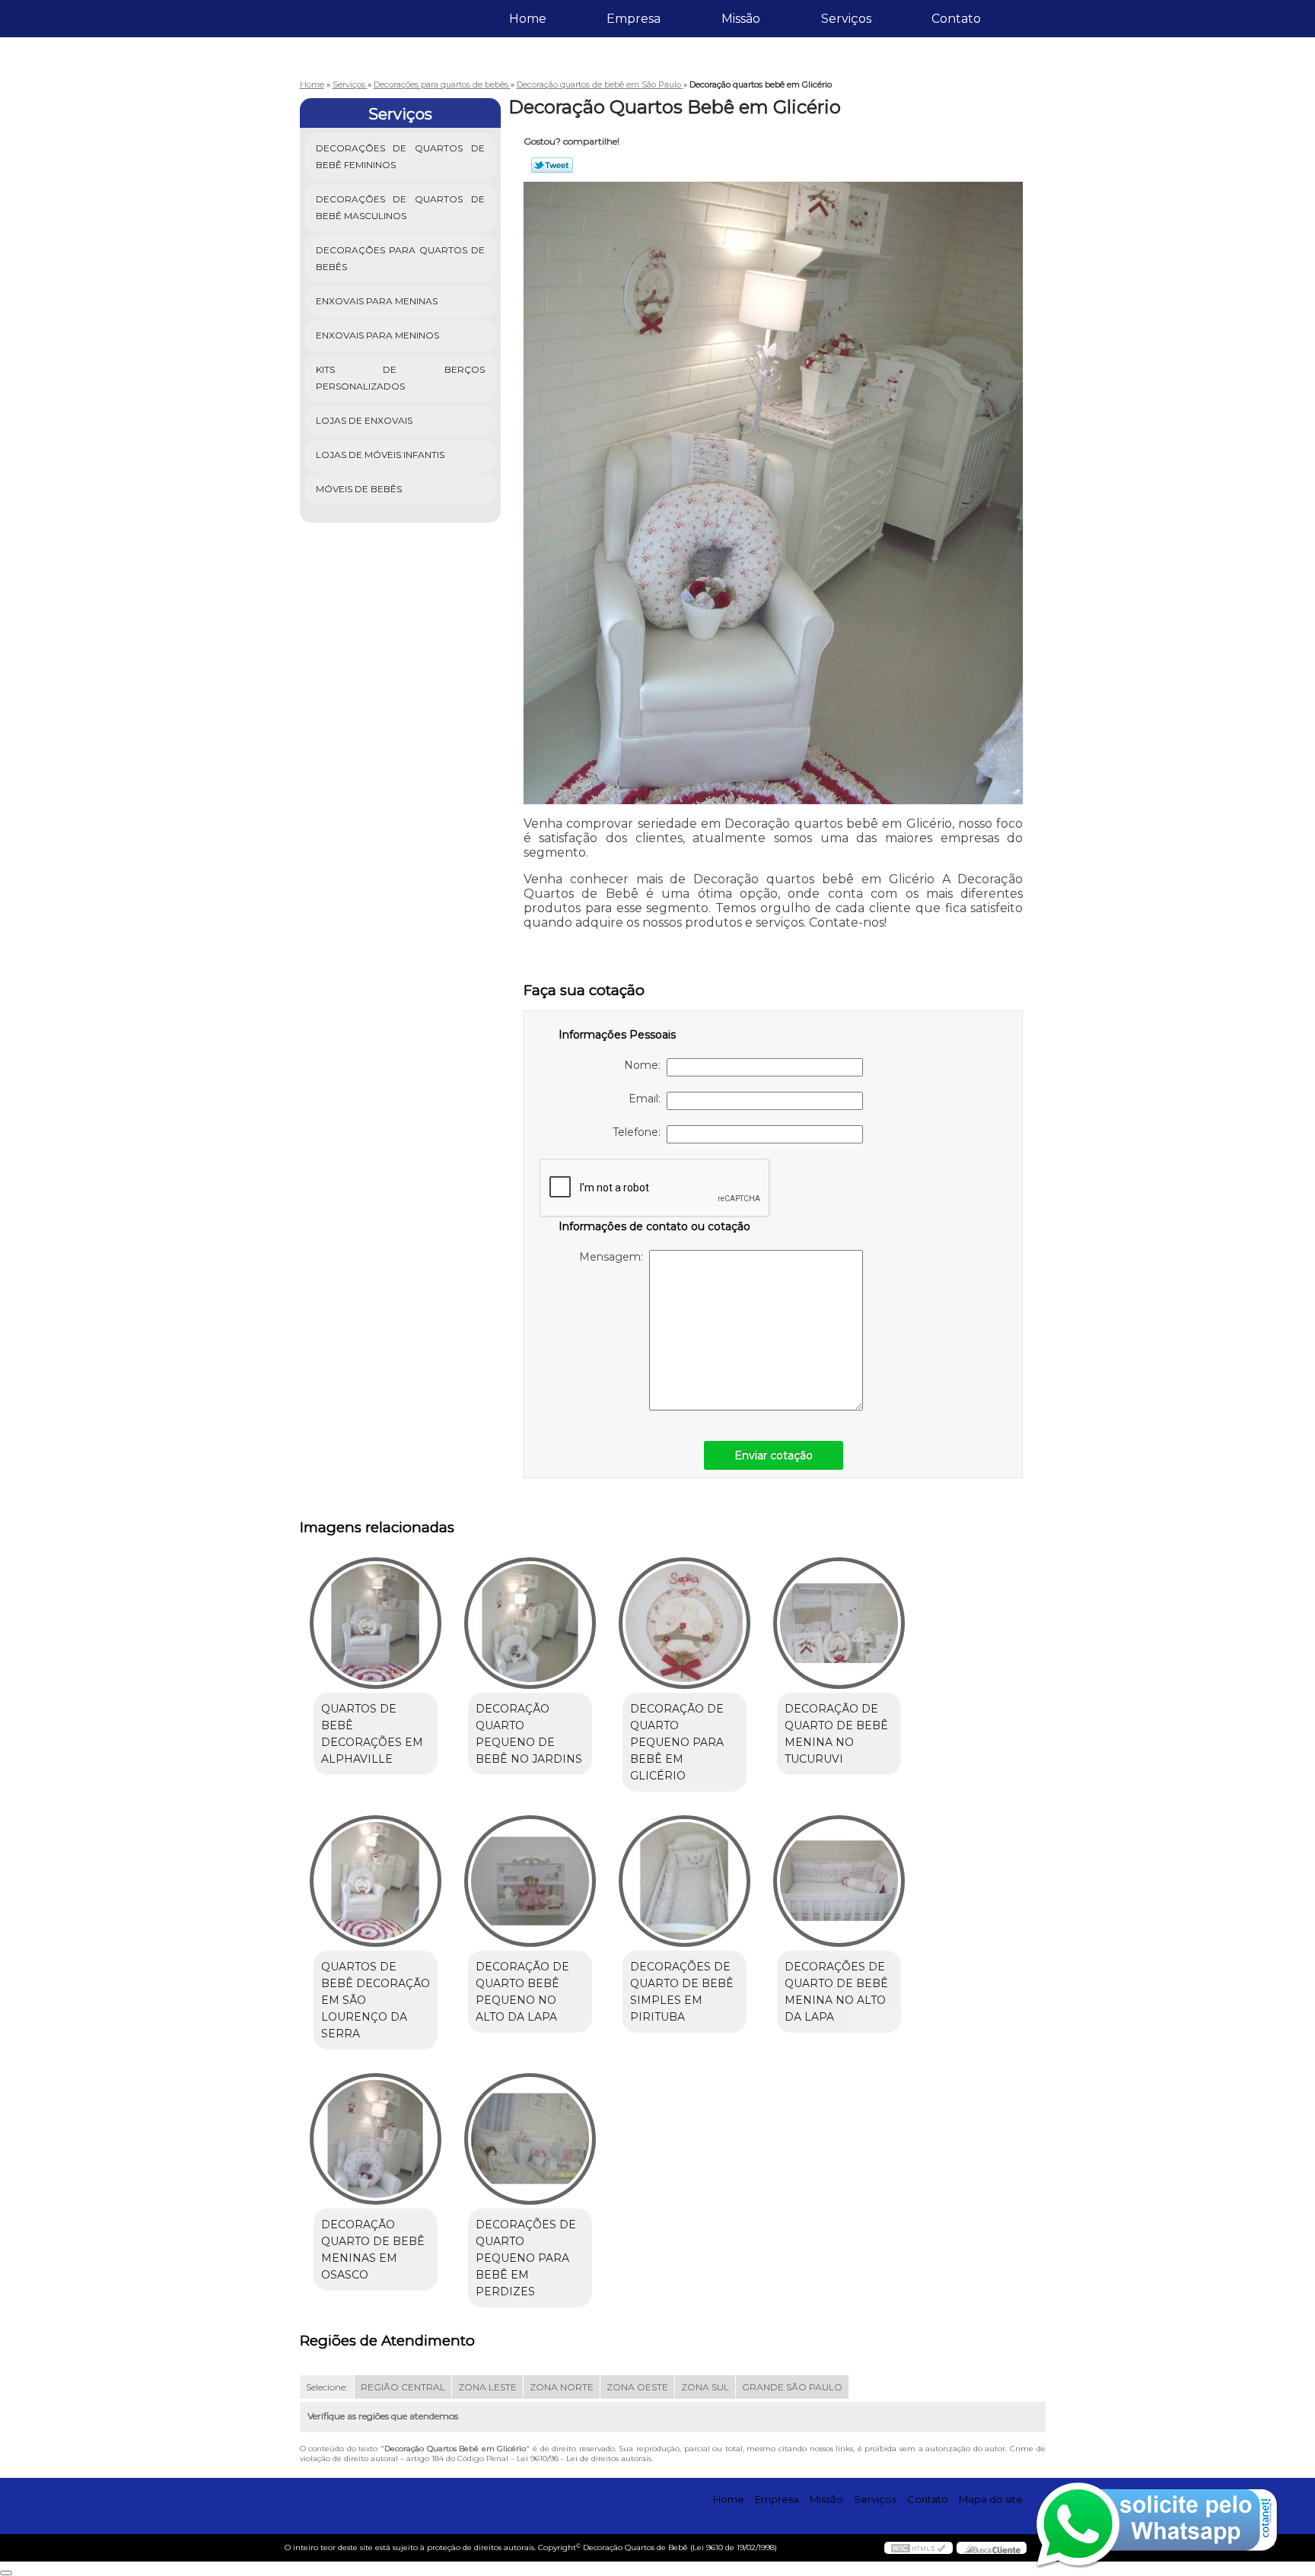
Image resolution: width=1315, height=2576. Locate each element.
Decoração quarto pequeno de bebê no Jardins (529, 1734)
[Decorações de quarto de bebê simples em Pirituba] (685, 1881)
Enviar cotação (774, 1455)
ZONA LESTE (487, 2387)
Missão (741, 19)
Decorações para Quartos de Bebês (401, 258)
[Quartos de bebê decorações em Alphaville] (376, 1623)
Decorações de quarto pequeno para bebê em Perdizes (526, 2258)
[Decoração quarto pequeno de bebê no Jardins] (530, 1623)
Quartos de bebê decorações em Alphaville (372, 1734)
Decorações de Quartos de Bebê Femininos (401, 156)
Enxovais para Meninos (377, 335)
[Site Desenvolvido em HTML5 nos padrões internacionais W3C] (919, 2548)
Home (528, 19)
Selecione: (327, 2387)
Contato (956, 19)
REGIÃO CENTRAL (403, 2387)
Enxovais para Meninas (377, 301)
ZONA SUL (705, 2387)
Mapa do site (991, 2499)
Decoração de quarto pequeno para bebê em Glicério (677, 1742)
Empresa (634, 19)
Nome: (645, 1065)
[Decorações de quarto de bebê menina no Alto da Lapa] (839, 1881)
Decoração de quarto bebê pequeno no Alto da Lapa (522, 1992)
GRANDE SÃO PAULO (792, 2387)
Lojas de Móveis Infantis (380, 455)
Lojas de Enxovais (364, 420)
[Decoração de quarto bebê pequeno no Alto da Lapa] (530, 1881)
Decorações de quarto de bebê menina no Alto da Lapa (836, 1992)
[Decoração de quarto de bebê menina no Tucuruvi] (839, 1623)
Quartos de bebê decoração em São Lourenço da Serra (376, 2000)
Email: (648, 1099)
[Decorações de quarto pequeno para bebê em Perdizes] (530, 2139)
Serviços (846, 19)
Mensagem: (614, 1257)
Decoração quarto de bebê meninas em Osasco (373, 2250)
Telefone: (640, 1132)
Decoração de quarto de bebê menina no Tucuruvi (836, 1734)
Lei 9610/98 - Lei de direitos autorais (584, 2458)
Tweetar (552, 165)
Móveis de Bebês (359, 489)
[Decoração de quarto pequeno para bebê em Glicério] (685, 1623)
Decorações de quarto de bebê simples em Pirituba (682, 1992)
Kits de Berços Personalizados (401, 378)
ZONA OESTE (637, 2387)
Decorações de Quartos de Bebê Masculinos (401, 207)
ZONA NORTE (562, 2387)
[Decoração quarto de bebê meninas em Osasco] (376, 2139)
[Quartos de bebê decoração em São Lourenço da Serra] (376, 1881)
